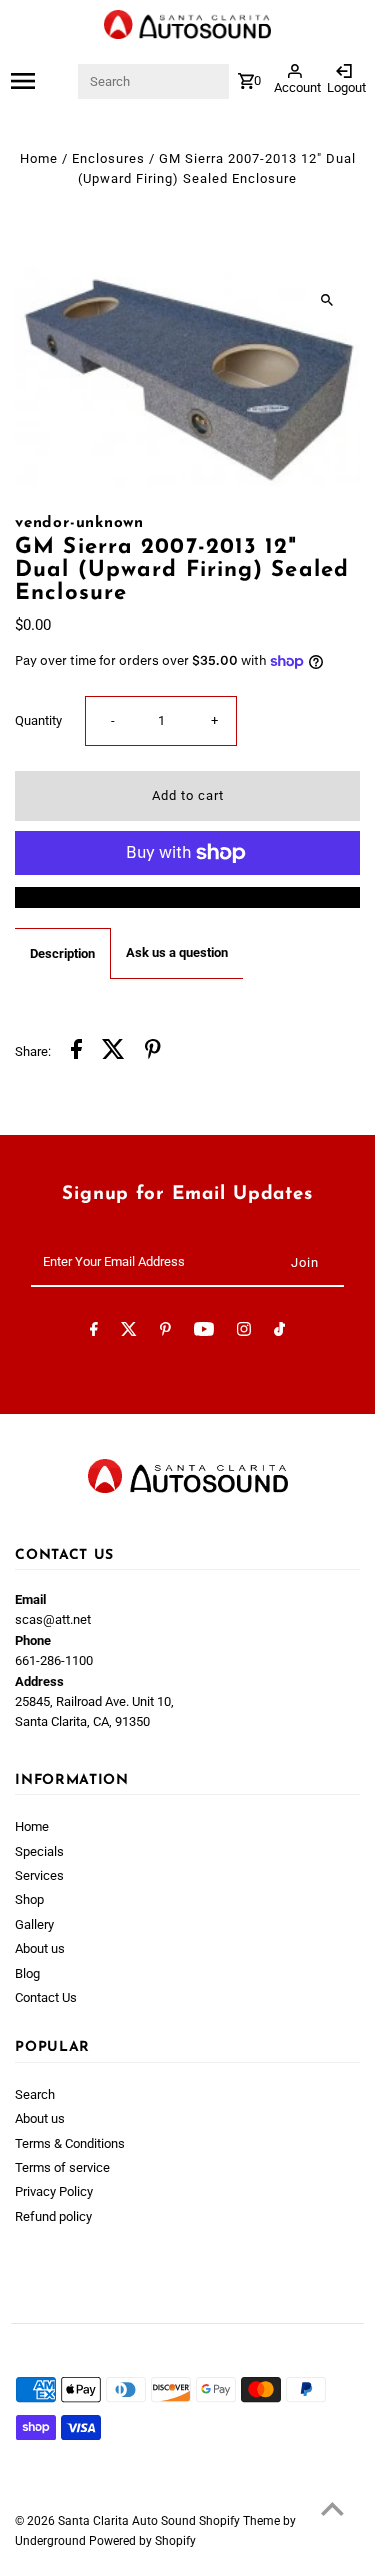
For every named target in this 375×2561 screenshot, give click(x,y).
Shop (29, 1899)
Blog (27, 1973)
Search (35, 2094)
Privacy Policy (54, 2191)
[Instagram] (244, 1332)
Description (62, 953)
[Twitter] (129, 1332)
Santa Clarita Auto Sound (128, 2521)
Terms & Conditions (70, 2143)
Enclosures (108, 158)
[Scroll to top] (332, 2508)
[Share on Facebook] (76, 1052)
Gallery (34, 1924)
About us (40, 1948)
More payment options (188, 896)
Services (39, 1875)
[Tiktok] (279, 1332)
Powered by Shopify (142, 2541)
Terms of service (62, 2167)
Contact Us (46, 1997)
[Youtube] (204, 1332)
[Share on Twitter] (113, 1052)
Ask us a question (177, 952)
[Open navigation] (43, 81)
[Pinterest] (165, 1332)
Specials (39, 1851)
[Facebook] (94, 1332)
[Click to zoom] (327, 299)
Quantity (38, 720)
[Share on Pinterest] (153, 1052)
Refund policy (53, 2216)
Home (39, 158)
